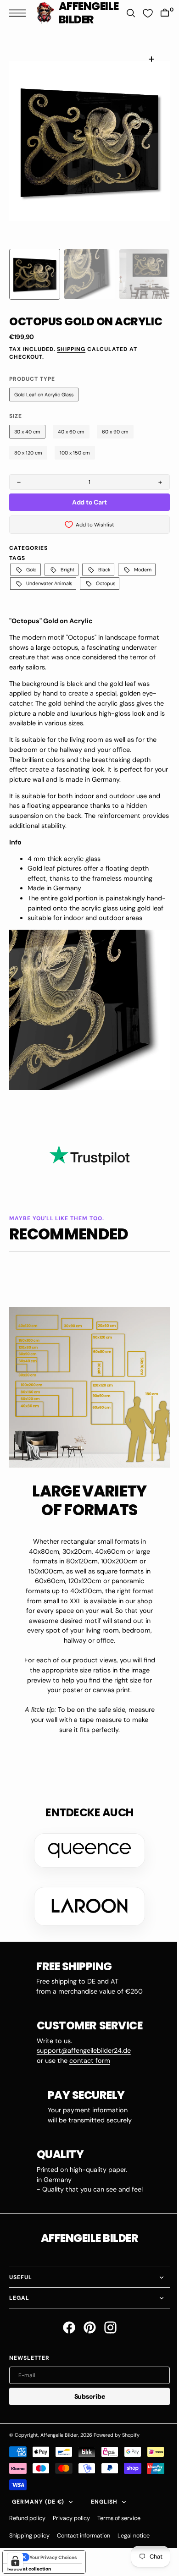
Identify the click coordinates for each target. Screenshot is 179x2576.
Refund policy (27, 2515)
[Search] (126, 13)
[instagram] (107, 2324)
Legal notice (134, 2532)
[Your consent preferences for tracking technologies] (15, 2561)
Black (104, 570)
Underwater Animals (49, 583)
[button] (20, 13)
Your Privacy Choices (53, 2553)
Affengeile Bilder (59, 2431)
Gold (31, 570)
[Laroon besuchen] (86, 1902)
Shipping (71, 349)
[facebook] (65, 2324)
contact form (86, 2057)
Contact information (84, 2532)
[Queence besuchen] (86, 1847)
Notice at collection (29, 2565)
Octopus (106, 583)
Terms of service (119, 2515)
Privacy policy (71, 2515)
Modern (143, 570)
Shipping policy (29, 2532)
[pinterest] (86, 2324)
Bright (67, 570)
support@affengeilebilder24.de (80, 2047)
